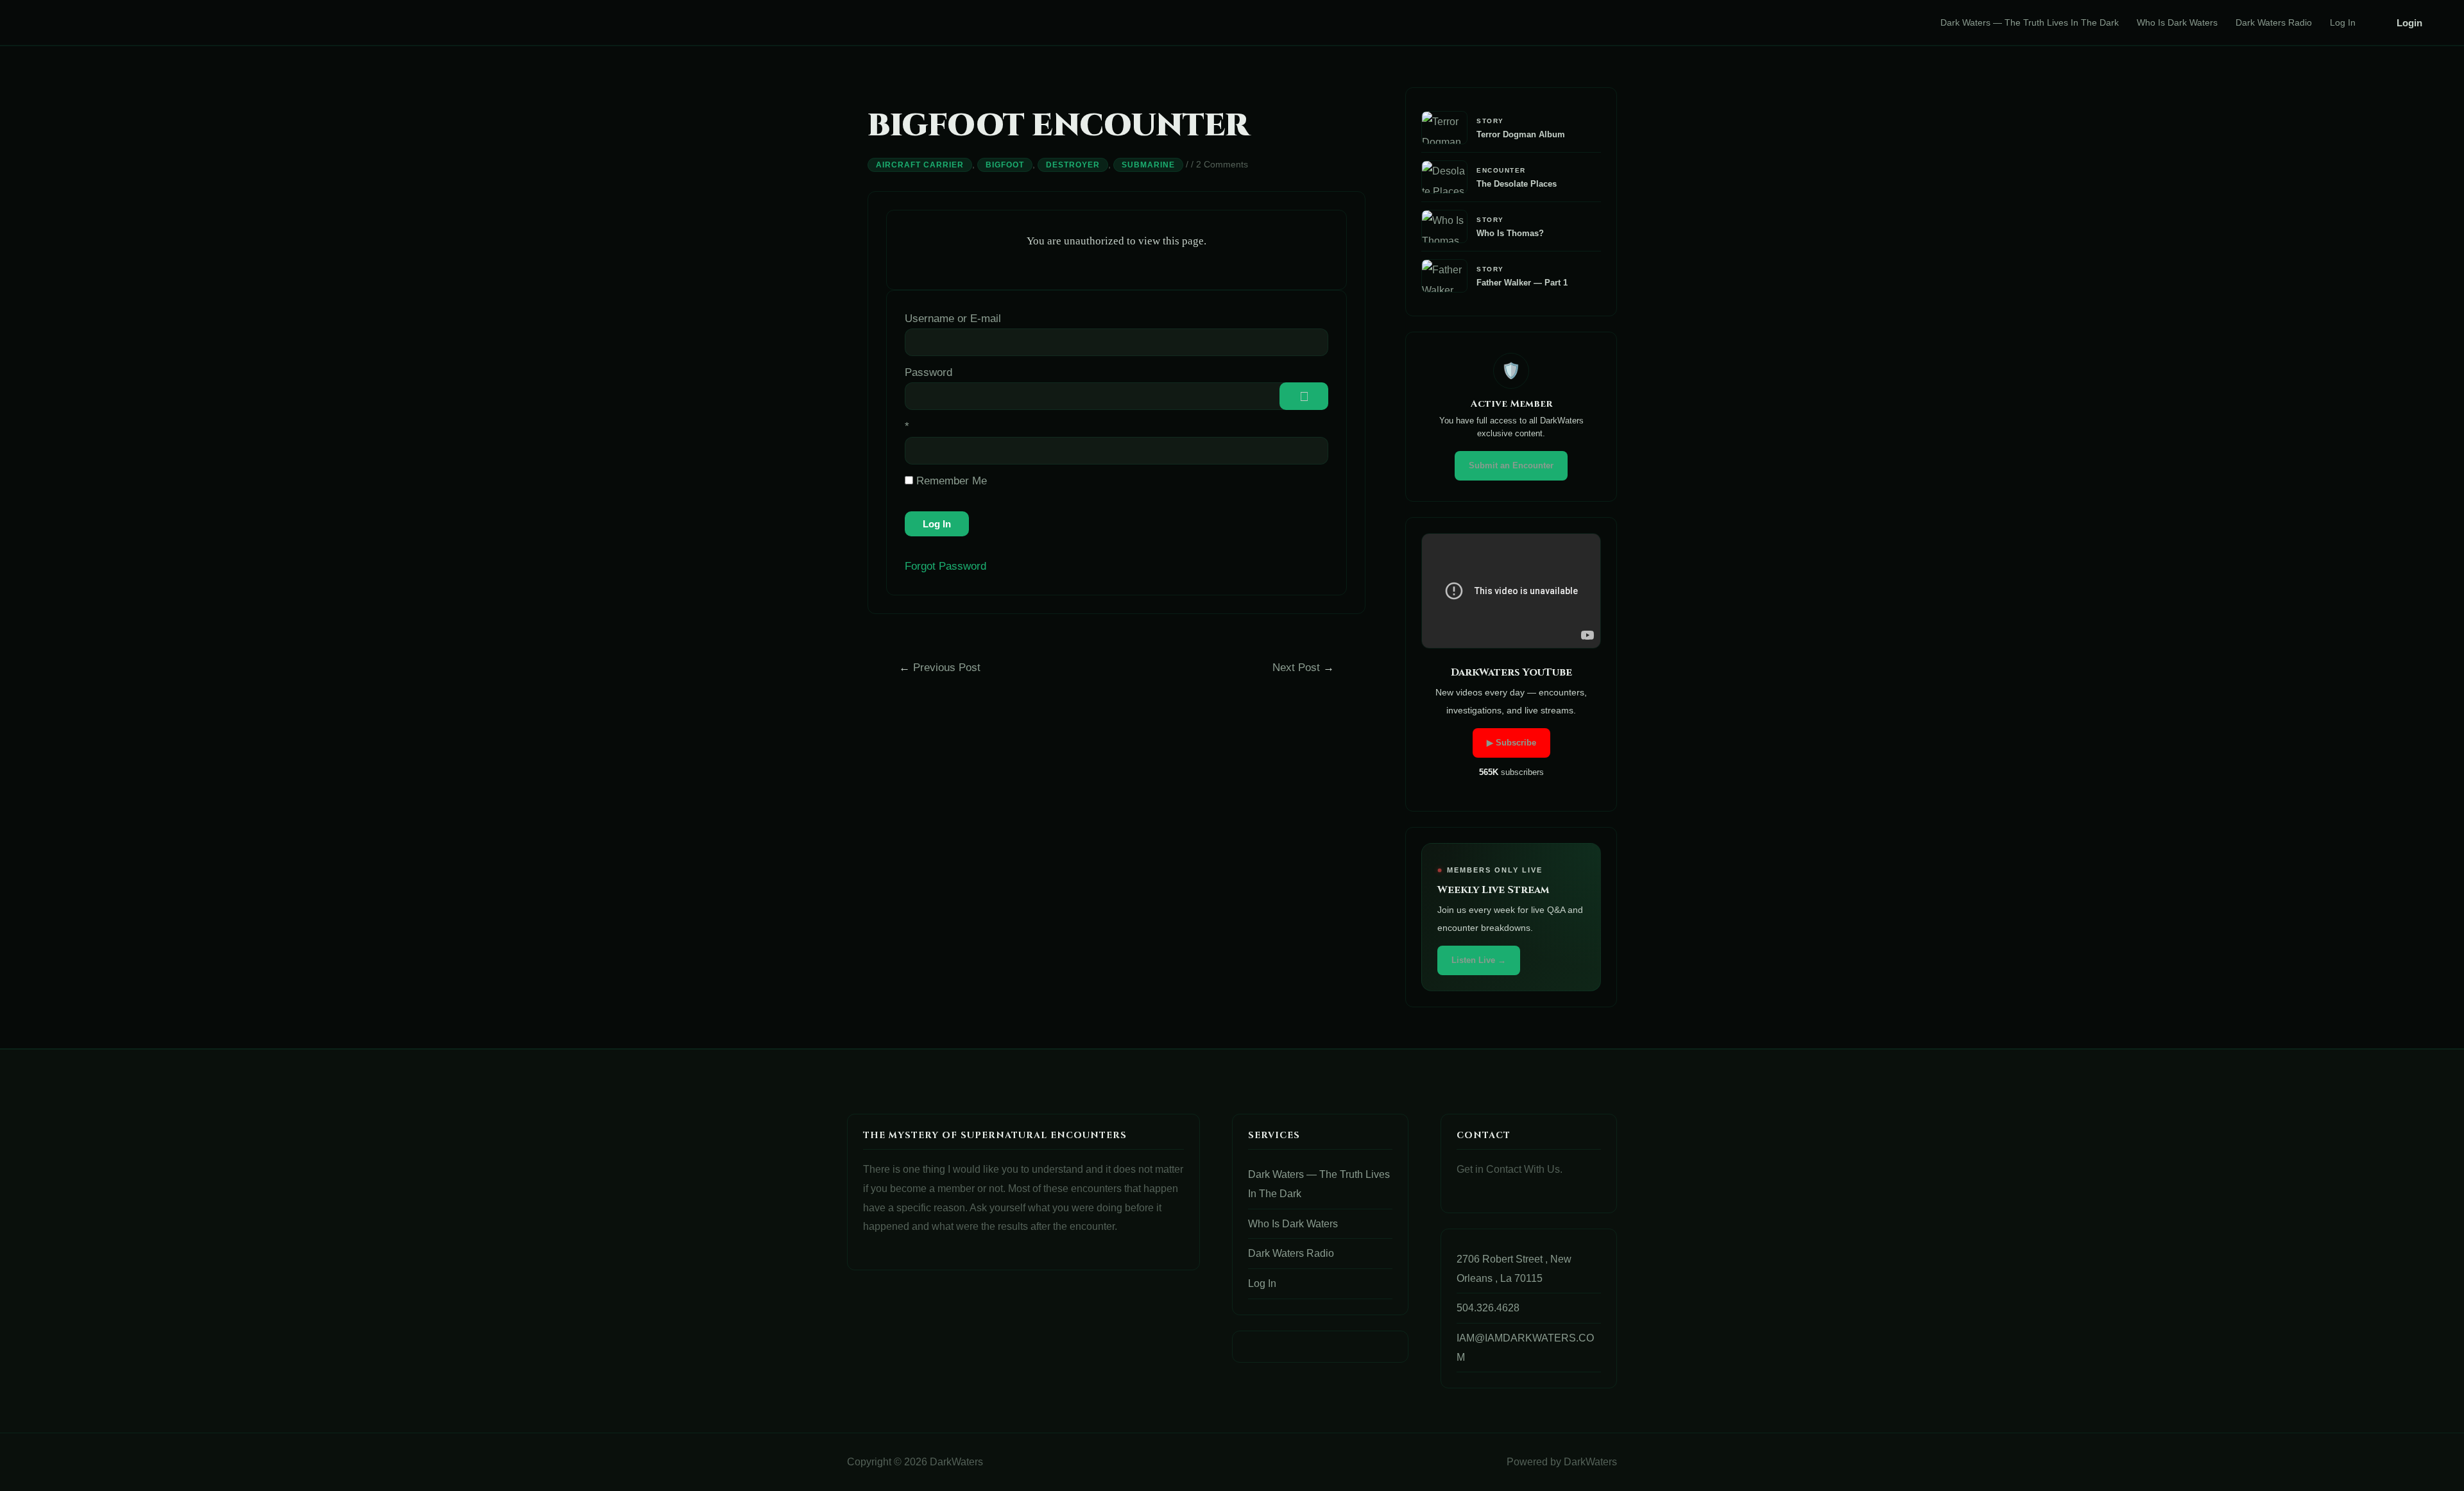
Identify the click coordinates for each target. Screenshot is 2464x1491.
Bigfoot (1005, 165)
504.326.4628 (1488, 1308)
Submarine (1148, 165)
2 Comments (1222, 164)
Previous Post (940, 668)
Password (928, 372)
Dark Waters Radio (2274, 22)
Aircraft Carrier (920, 165)
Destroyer (1073, 165)
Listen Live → (1479, 960)
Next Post (1303, 668)
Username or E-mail (953, 319)
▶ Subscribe (1511, 743)
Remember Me (950, 481)
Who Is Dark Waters (2177, 22)
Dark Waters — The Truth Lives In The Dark (2030, 22)
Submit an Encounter (1511, 465)
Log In (2343, 22)
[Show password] (1304, 396)
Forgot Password (945, 566)
